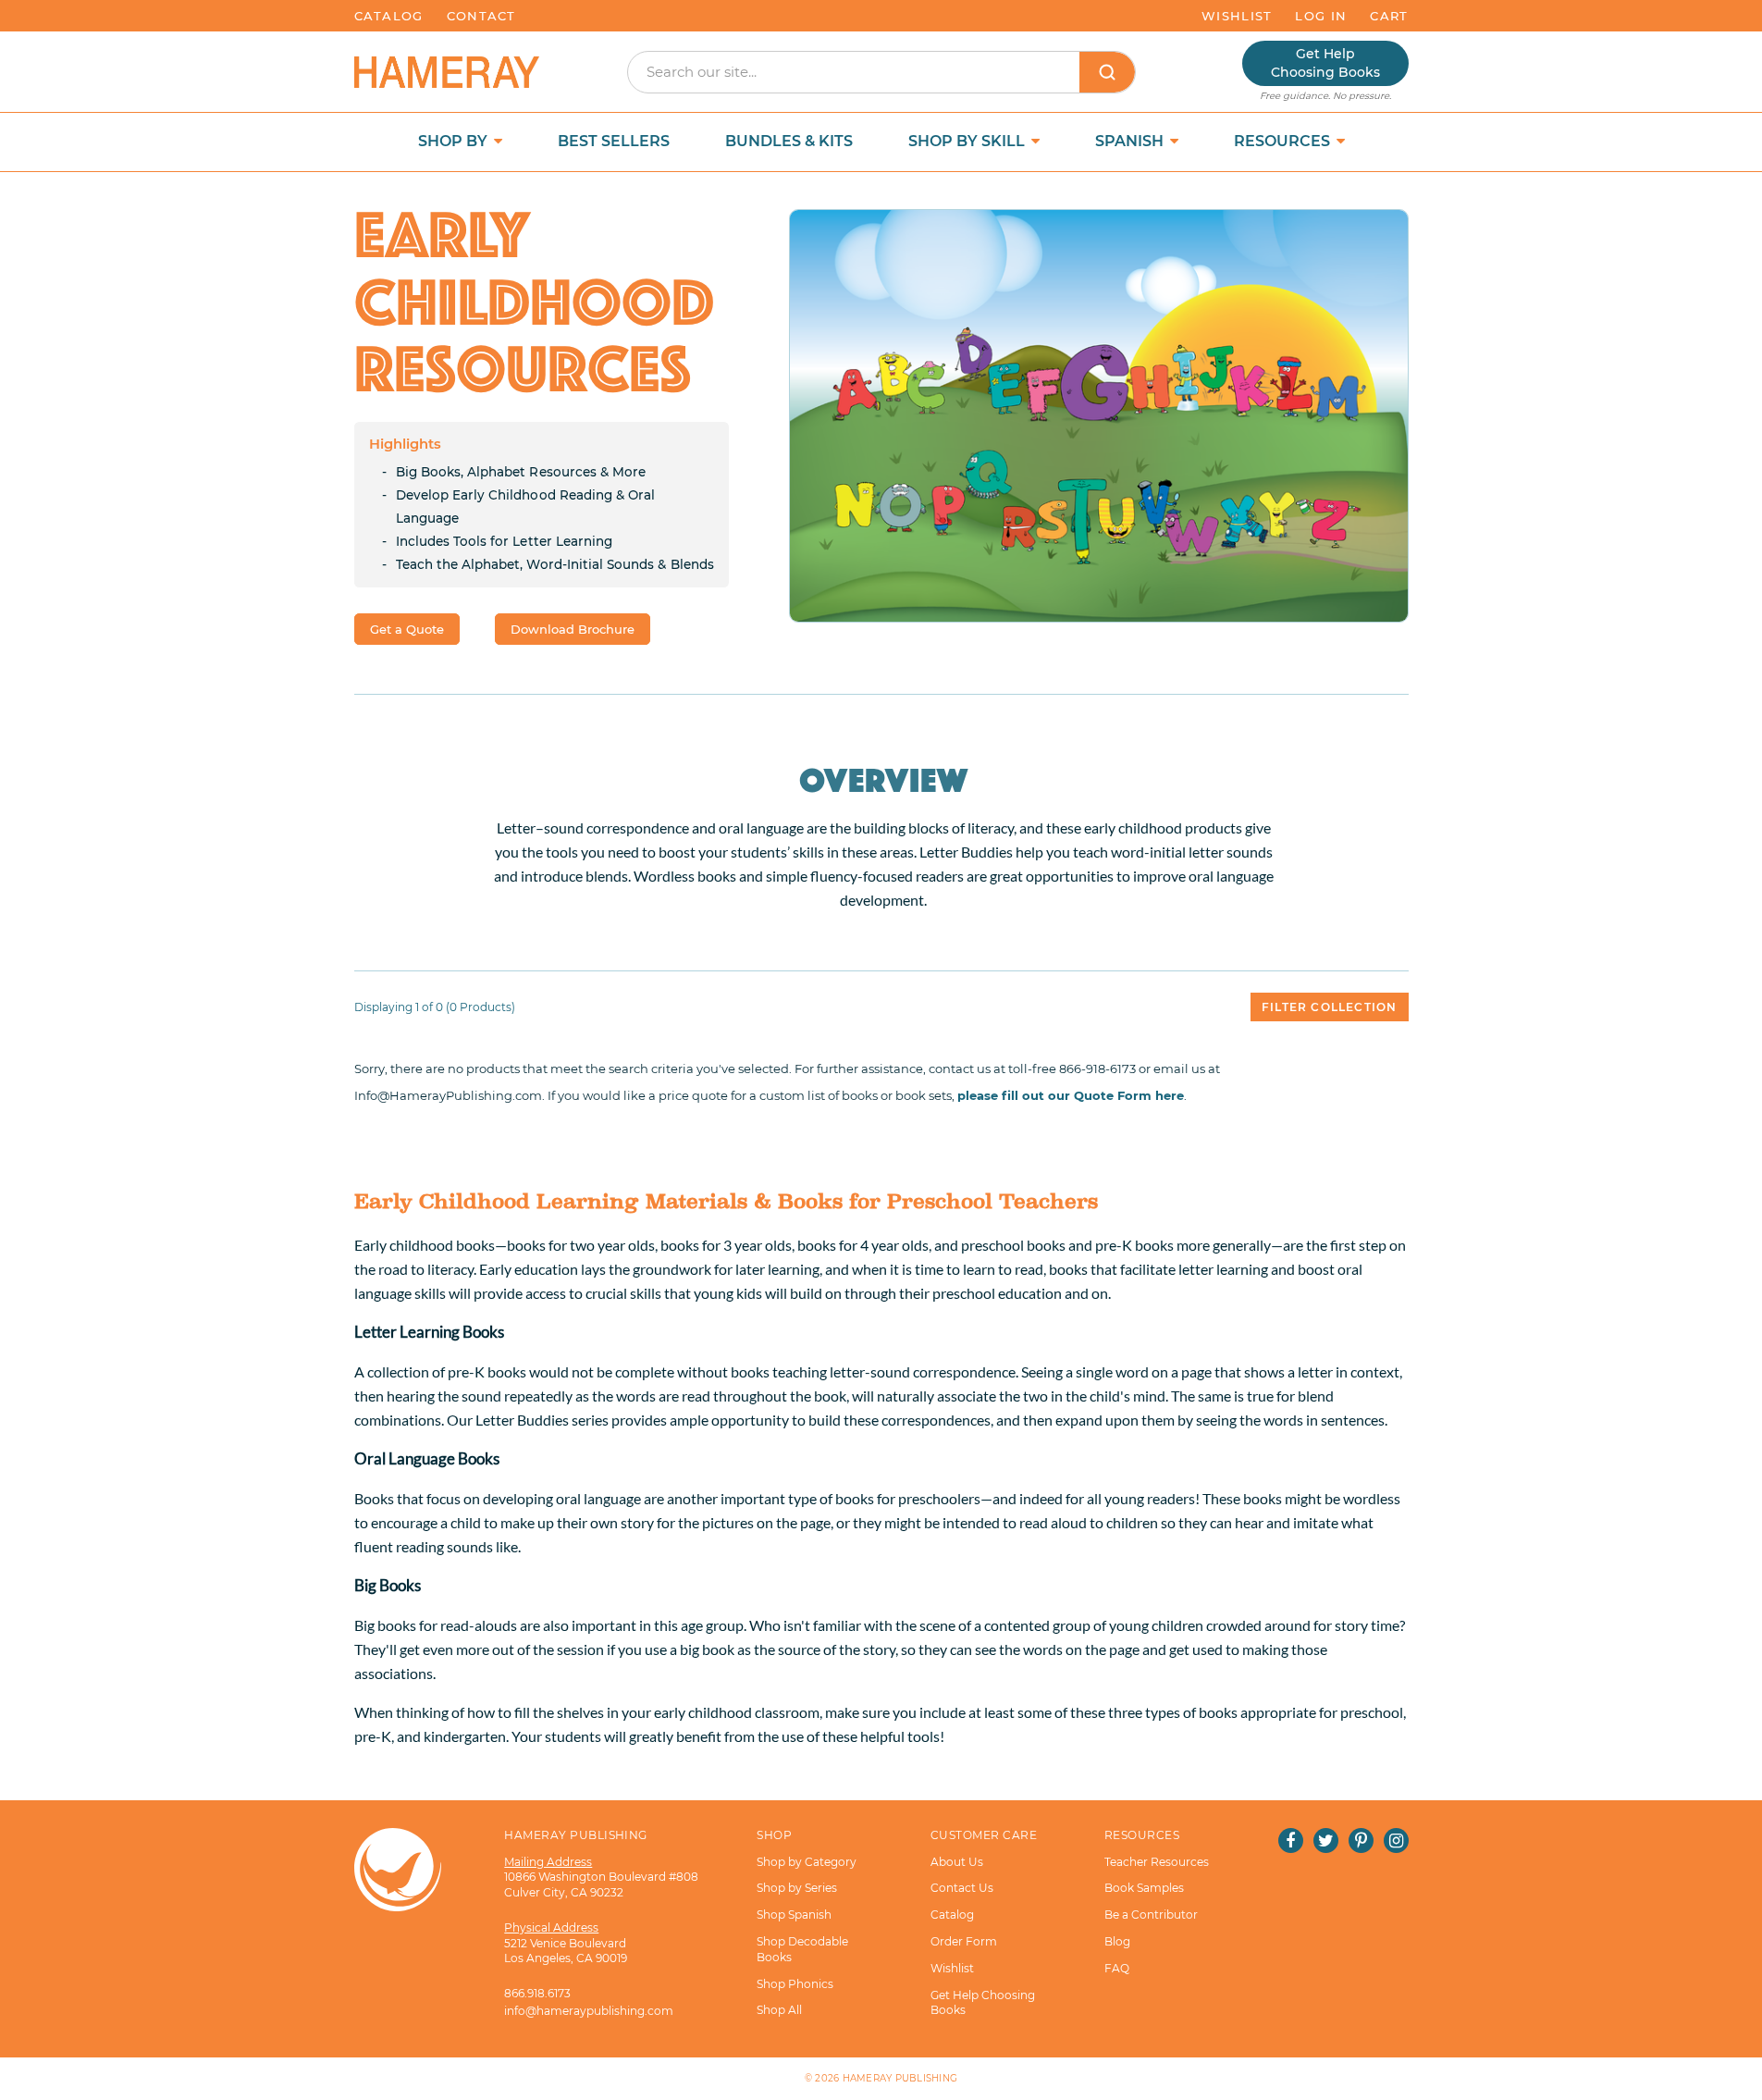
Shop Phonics (795, 1984)
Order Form (964, 1941)
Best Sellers (614, 141)
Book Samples (1144, 1888)
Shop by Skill (968, 141)
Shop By (455, 141)
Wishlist (1237, 16)
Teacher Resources (1157, 1862)
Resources (1284, 141)
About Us (957, 1862)
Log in (1321, 16)
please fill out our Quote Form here (1071, 1095)
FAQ (1117, 1968)
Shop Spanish (794, 1915)
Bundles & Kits (789, 141)
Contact (481, 16)
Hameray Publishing (900, 2078)
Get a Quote (407, 629)
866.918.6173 (537, 1993)
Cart (1389, 16)
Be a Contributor (1151, 1915)
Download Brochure (573, 629)
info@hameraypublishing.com (589, 2011)
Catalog (389, 16)
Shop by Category (807, 1862)
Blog (1117, 1941)
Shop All (779, 2010)
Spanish (1131, 141)
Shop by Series (797, 1888)
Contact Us (962, 1888)
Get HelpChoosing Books (1325, 63)
